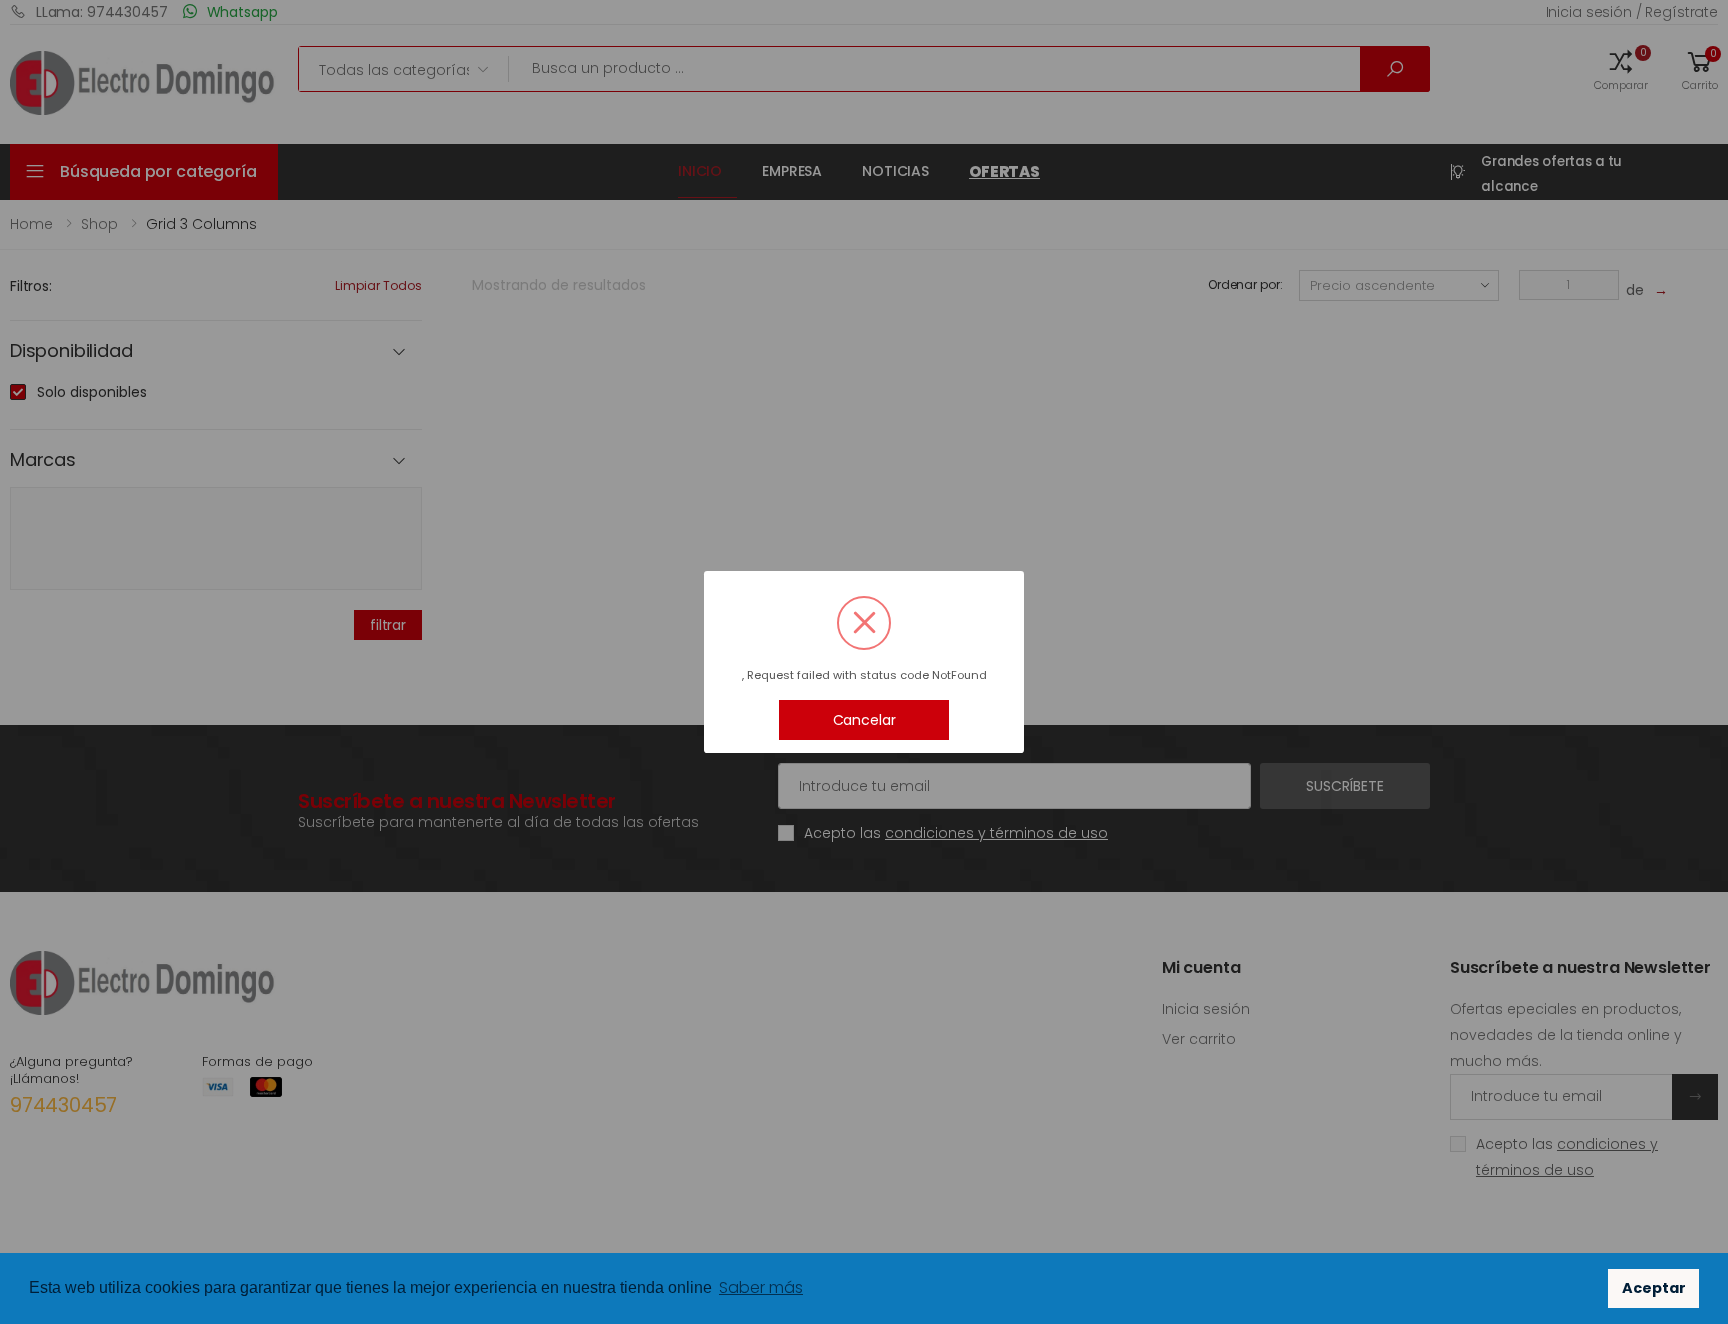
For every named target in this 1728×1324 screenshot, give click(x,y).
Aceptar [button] (1654, 1288)
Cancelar (864, 720)
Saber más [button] (761, 1287)
